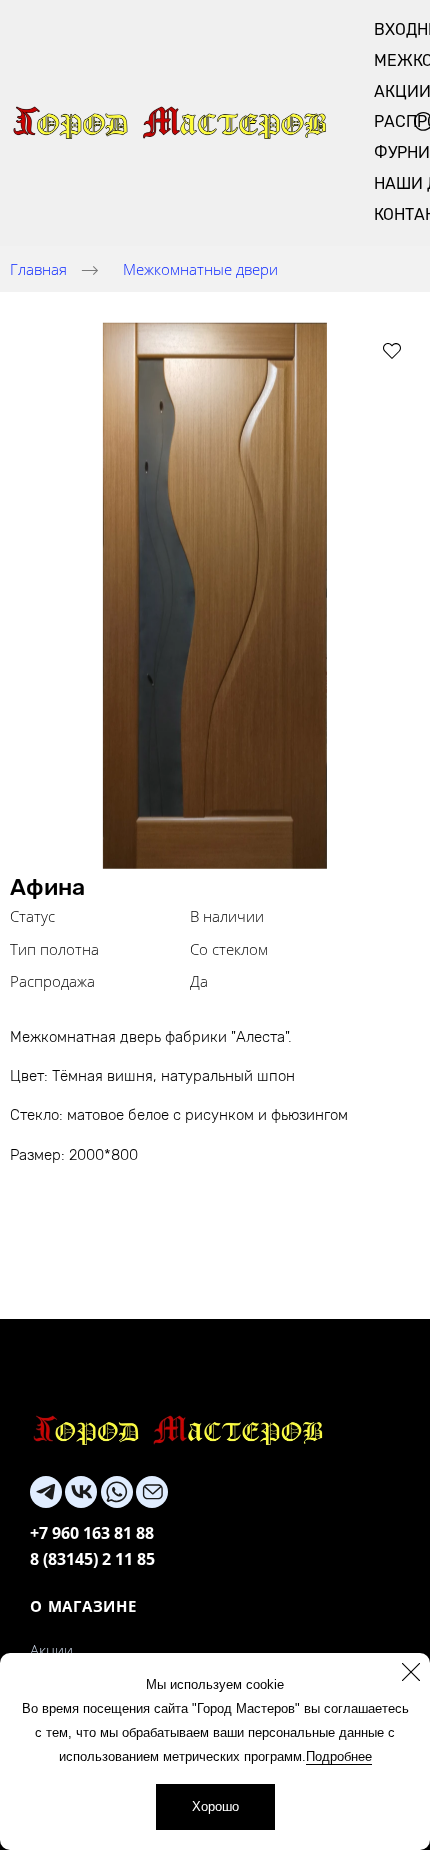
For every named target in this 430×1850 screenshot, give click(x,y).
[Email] (152, 1492)
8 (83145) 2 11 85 (92, 1559)
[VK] (81, 1492)
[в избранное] (392, 350)
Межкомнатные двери (200, 269)
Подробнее (339, 1756)
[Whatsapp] (117, 1492)
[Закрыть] (411, 1672)
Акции (51, 1650)
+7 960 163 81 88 (92, 1533)
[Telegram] (46, 1492)
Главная (38, 269)
